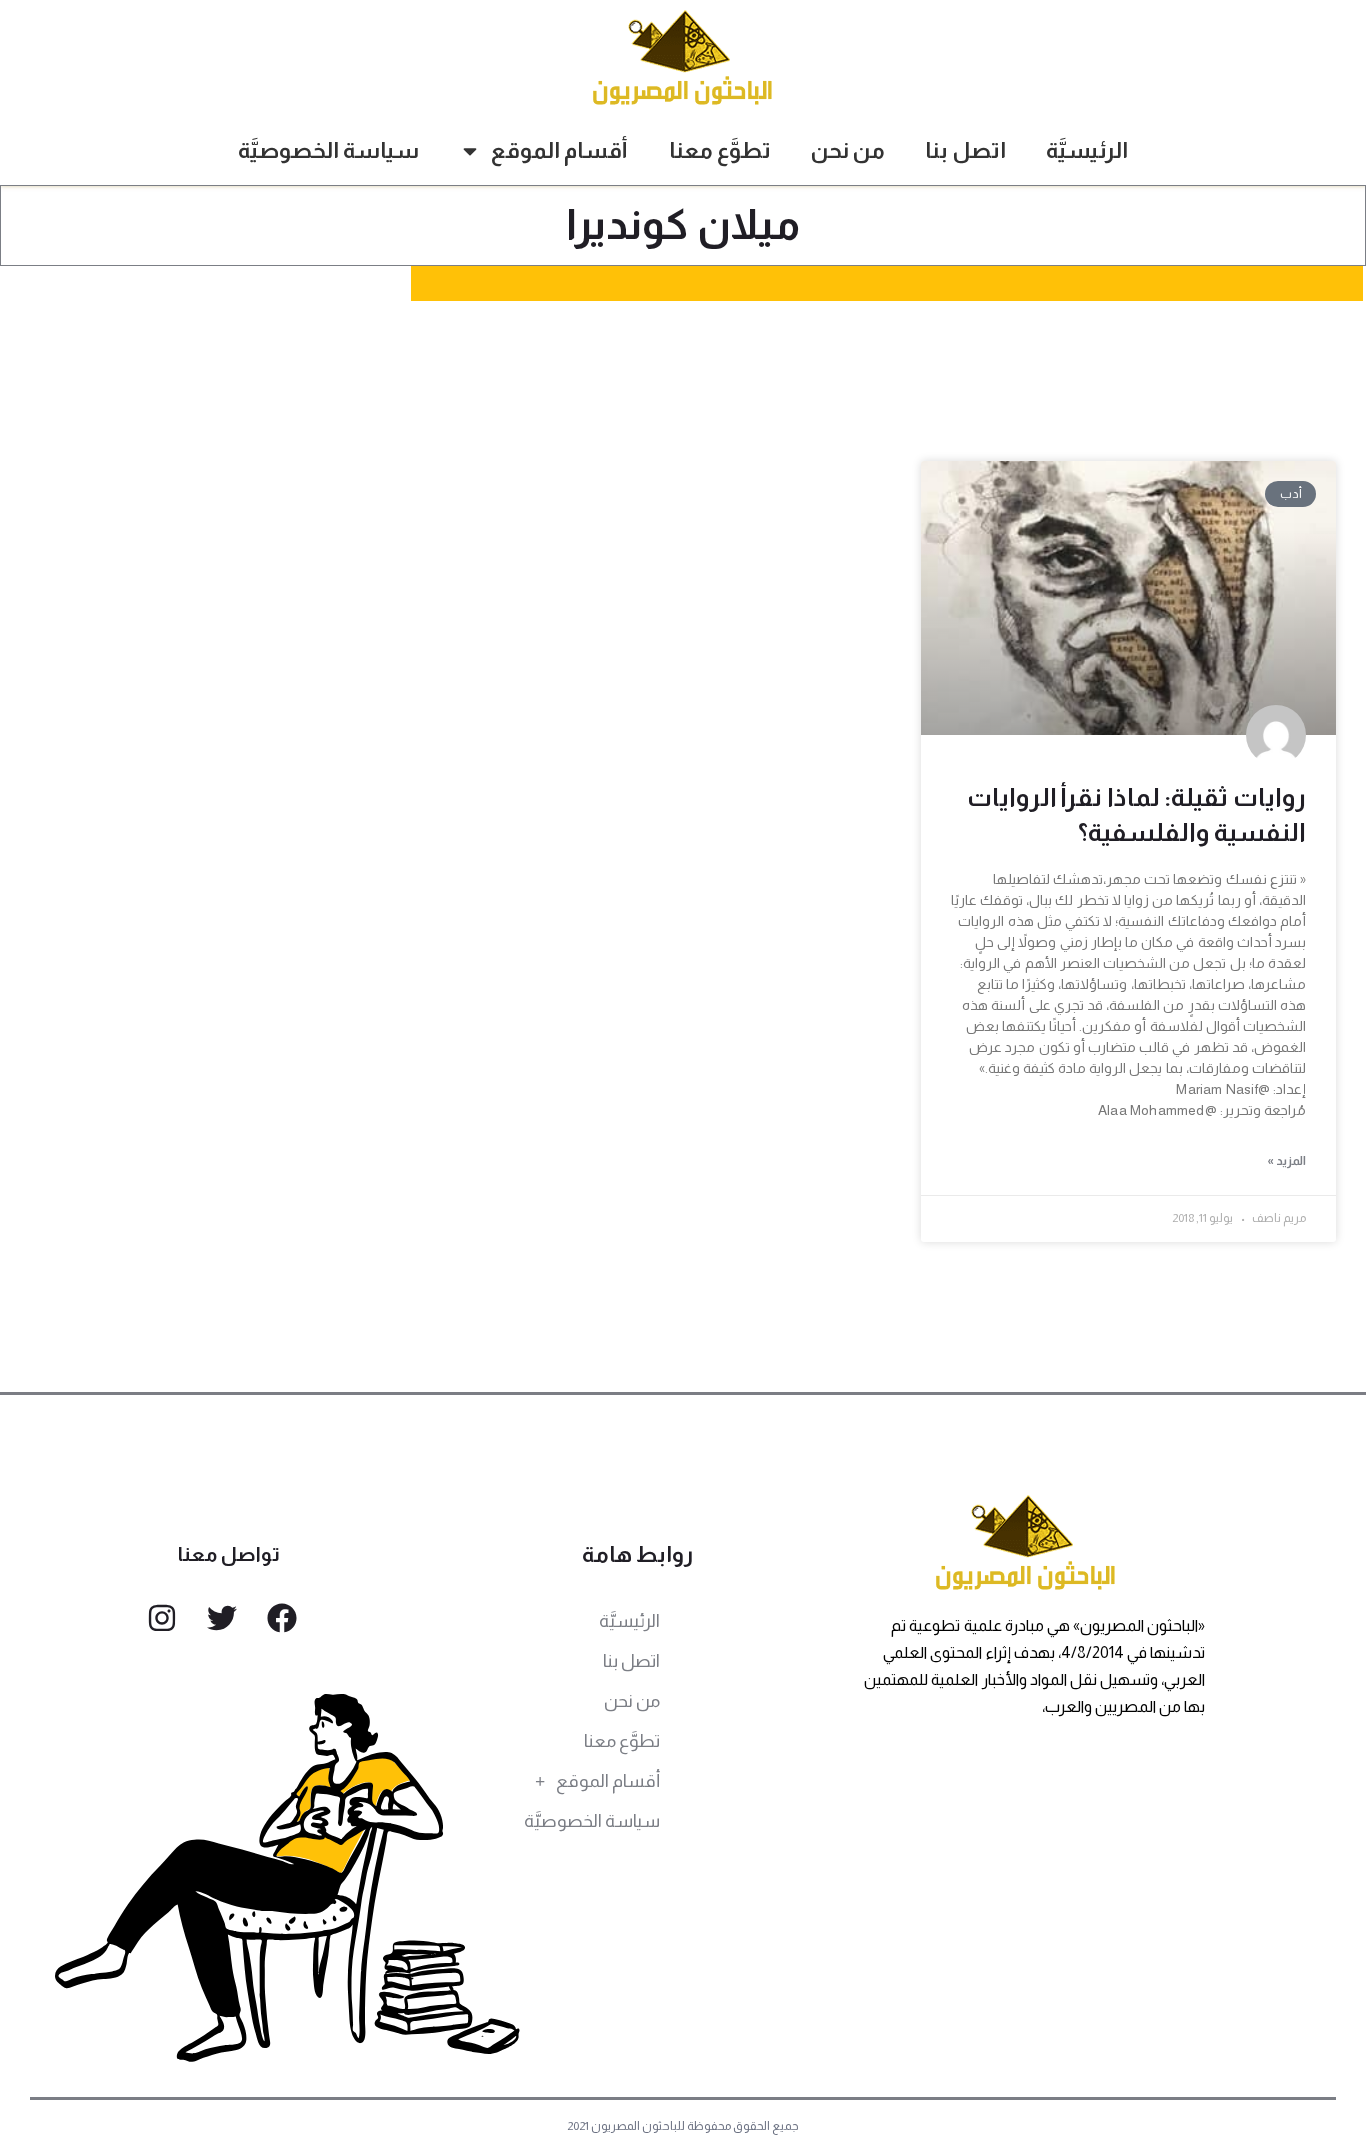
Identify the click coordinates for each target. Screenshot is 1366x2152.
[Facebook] (282, 1618)
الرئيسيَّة (1087, 150)
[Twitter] (222, 1618)
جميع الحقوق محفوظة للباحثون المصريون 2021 (683, 2126)
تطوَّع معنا (720, 150)
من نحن (848, 150)
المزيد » (1286, 1161)
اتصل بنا (965, 150)
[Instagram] (162, 1618)
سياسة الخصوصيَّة (328, 150)
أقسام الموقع (559, 150)
